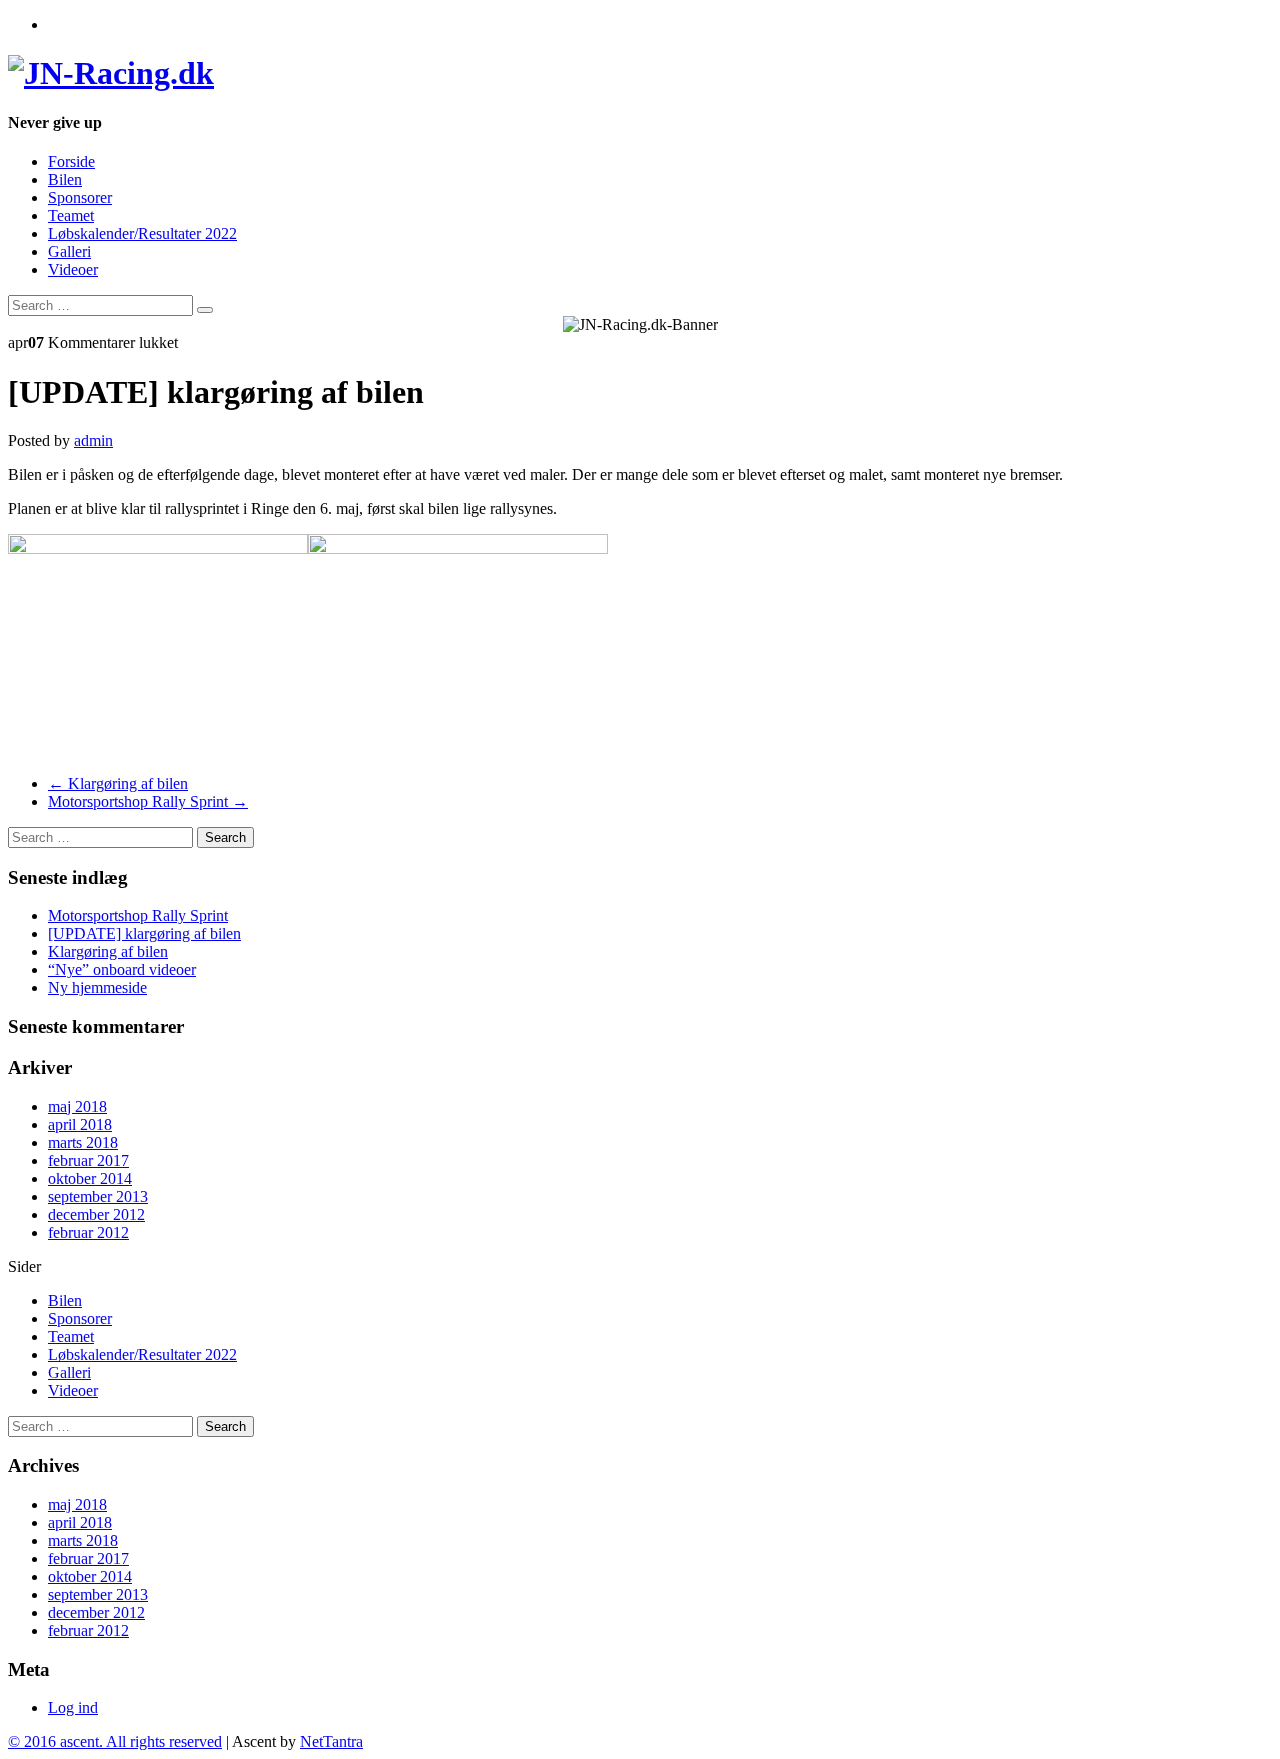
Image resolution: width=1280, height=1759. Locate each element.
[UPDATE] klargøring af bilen (144, 933)
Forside (71, 161)
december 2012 (96, 1214)
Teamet (71, 215)
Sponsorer (80, 197)
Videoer (73, 269)
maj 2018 (77, 1106)
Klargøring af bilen (118, 783)
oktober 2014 (90, 1178)
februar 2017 (88, 1160)
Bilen (65, 179)
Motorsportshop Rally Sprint (148, 801)
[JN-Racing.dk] (111, 73)
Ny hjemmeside (97, 987)
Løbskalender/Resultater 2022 (142, 233)
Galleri (69, 251)
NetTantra (331, 1741)
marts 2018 (83, 1142)
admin (93, 440)
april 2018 (80, 1124)
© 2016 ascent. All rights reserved (115, 1741)
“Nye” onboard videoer (122, 969)
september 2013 (98, 1196)
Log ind (73, 1707)
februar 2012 (88, 1232)
